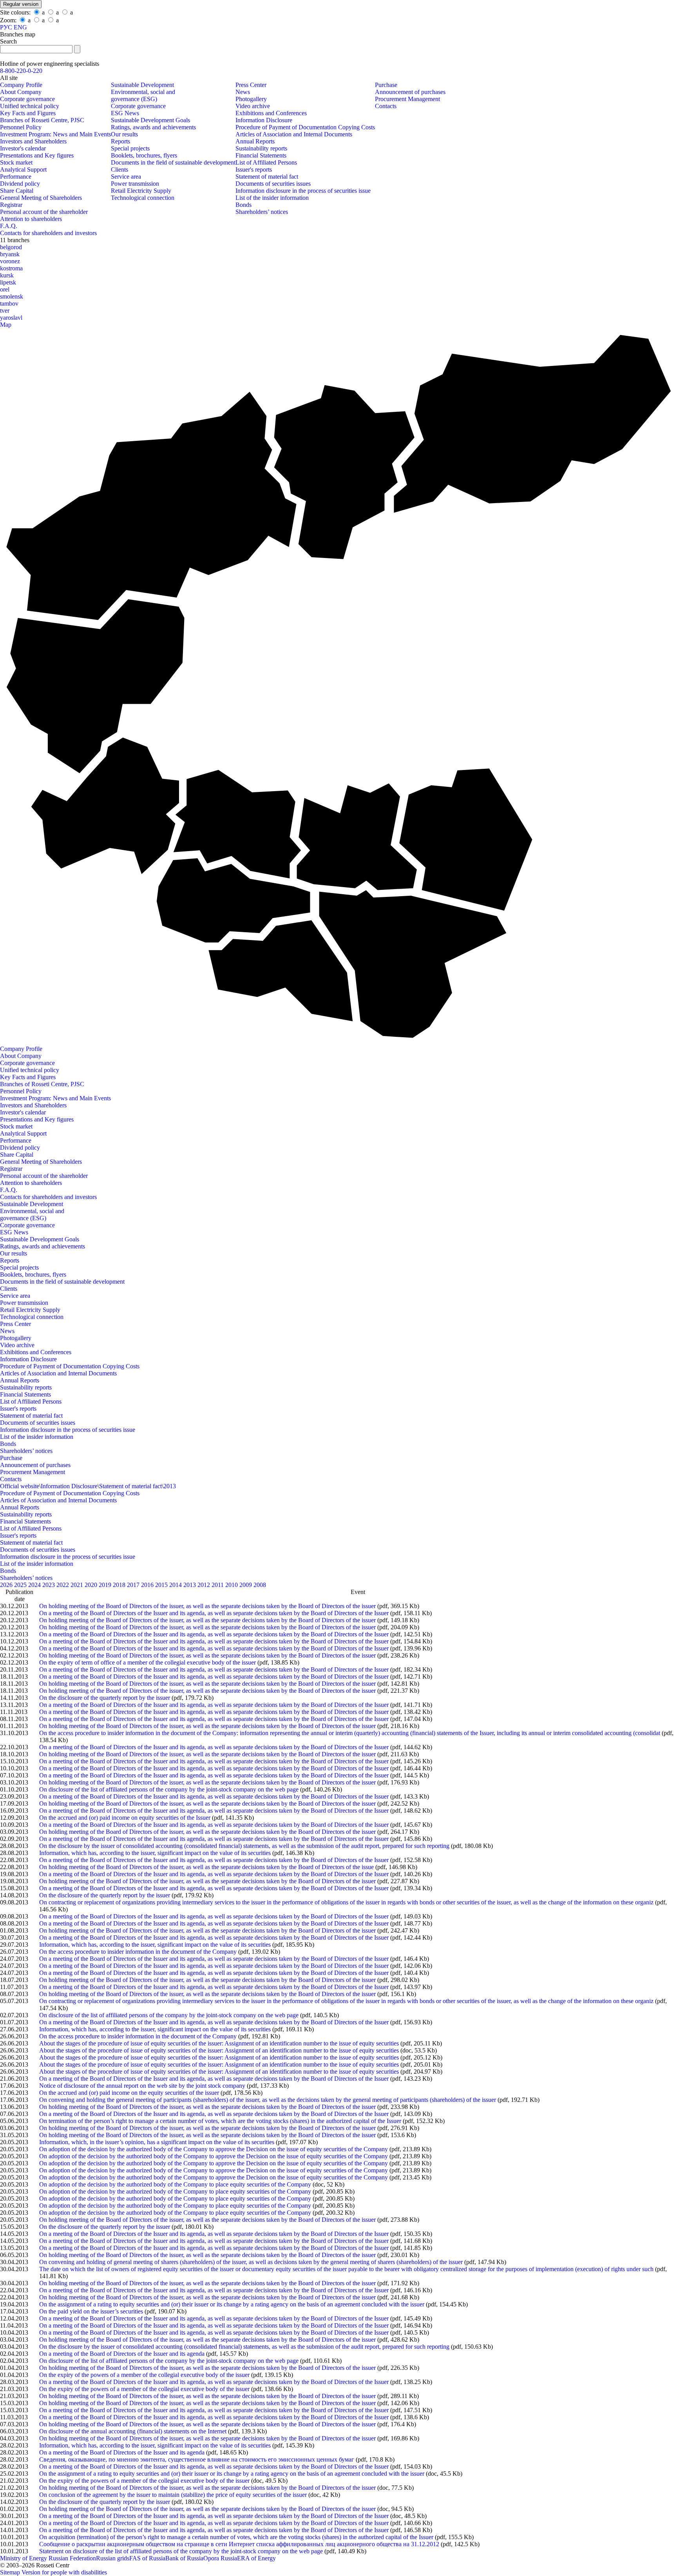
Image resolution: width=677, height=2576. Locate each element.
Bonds (243, 205)
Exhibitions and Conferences (271, 113)
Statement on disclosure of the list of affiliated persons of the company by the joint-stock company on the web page (181, 2551)
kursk (7, 275)
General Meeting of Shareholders (41, 198)
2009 (246, 1585)
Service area (126, 177)
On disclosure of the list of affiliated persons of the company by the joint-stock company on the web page (169, 1789)
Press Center (251, 85)
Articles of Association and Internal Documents (294, 134)
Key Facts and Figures (28, 113)
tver (5, 311)
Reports (120, 141)
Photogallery (251, 99)
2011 (218, 1585)
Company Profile (21, 85)
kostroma (11, 268)
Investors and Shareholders (33, 141)
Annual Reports (255, 141)
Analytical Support (23, 169)
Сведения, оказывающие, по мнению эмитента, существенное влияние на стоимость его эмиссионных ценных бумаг (197, 2459)
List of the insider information (272, 198)
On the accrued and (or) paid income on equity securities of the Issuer (125, 1818)
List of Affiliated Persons (266, 162)
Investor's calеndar (23, 148)
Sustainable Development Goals (150, 120)
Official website (20, 1486)
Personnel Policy (21, 127)
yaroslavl (11, 318)
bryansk (10, 254)
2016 (148, 1585)
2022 (63, 1585)
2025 (21, 1585)
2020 (92, 1585)
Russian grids (113, 2558)
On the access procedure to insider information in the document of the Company (138, 1952)
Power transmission (135, 184)
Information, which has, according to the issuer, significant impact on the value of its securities (155, 1853)
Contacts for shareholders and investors (48, 233)
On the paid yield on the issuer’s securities (91, 2311)
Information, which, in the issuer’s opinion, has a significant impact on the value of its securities (157, 2142)
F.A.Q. (9, 226)
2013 (170, 1486)
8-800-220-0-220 (21, 71)
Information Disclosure (264, 120)
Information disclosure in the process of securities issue (303, 191)
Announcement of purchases (410, 92)
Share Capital (17, 191)
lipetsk (8, 282)
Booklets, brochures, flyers (144, 155)
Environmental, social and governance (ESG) (143, 95)
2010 (232, 1585)
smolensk (12, 296)
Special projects (130, 148)
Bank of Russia (184, 2558)
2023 (49, 1585)
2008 (260, 1585)
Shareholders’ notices (262, 212)
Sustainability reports (261, 148)
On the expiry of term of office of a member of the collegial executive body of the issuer (148, 1662)
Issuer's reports (254, 169)
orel (5, 289)
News (243, 92)
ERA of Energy (256, 2558)
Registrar (11, 205)
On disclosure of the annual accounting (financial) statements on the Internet (133, 2431)
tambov (9, 303)
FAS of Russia (147, 2558)
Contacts (386, 106)
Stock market (16, 162)
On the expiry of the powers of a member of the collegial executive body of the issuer (144, 2375)
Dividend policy (20, 184)
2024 (35, 1585)
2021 (78, 1585)
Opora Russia (220, 2558)
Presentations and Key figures (37, 155)
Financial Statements (261, 155)
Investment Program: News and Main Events (55, 134)
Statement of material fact (267, 177)
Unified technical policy (30, 106)
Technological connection (143, 198)
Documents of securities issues (273, 184)
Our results (124, 134)
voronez (10, 261)
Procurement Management (407, 99)
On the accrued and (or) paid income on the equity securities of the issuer (129, 2093)
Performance (16, 177)
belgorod (11, 247)
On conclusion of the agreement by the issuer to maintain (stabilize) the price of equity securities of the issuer (173, 2495)
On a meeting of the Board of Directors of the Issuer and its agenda (122, 2354)
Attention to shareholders (31, 219)
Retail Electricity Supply (141, 191)
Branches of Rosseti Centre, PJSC (42, 120)
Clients (119, 169)
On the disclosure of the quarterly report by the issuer (105, 1698)
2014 (176, 1585)
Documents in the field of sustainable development (173, 162)
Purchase (386, 85)
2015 (162, 1585)
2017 (134, 1585)
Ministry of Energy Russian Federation (48, 2558)
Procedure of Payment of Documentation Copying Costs (305, 127)
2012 (205, 1585)
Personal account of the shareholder (44, 212)
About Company (21, 92)
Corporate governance (27, 99)
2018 (120, 1585)
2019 (106, 1585)
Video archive (253, 106)
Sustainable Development (142, 85)
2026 (7, 1585)
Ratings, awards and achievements (153, 127)
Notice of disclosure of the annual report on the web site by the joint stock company (142, 2086)
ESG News (125, 113)
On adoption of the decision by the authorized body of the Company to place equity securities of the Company (175, 2184)
